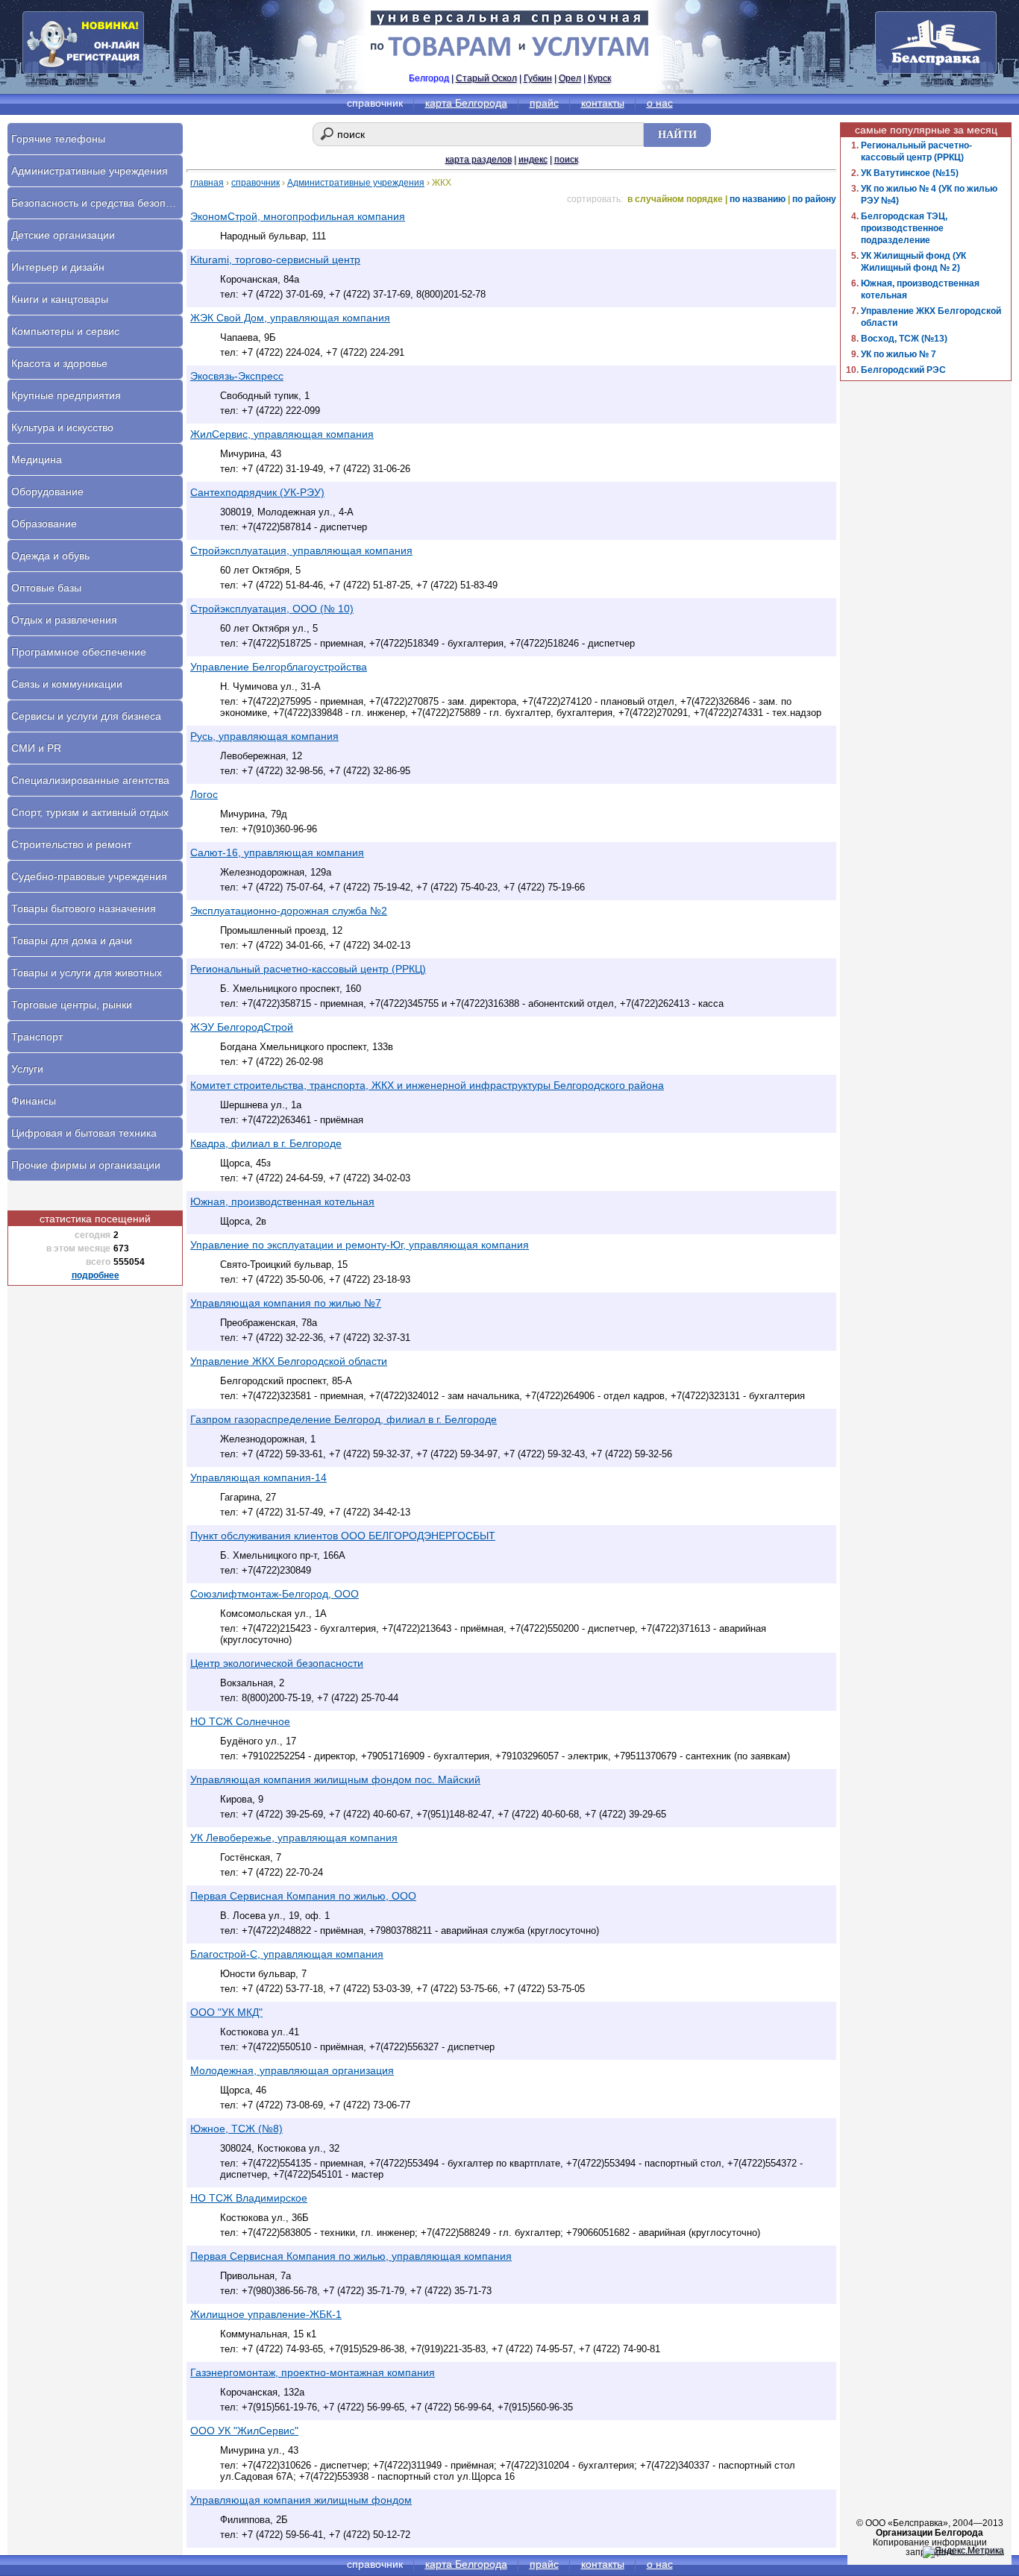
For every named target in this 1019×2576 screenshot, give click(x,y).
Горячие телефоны (58, 139)
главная (207, 183)
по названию (758, 199)
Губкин (538, 78)
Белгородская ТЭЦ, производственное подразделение (904, 228)
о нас (660, 103)
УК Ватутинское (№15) (910, 173)
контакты (603, 103)
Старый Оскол (486, 78)
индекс (533, 160)
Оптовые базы (46, 588)
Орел (570, 78)
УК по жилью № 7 (899, 354)
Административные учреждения (356, 183)
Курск (599, 78)
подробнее (95, 1275)
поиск (566, 160)
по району (814, 199)
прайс (544, 103)
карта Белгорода (466, 103)
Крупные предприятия (66, 395)
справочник (255, 183)
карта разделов (479, 160)
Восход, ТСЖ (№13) (904, 339)
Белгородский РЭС (903, 370)
